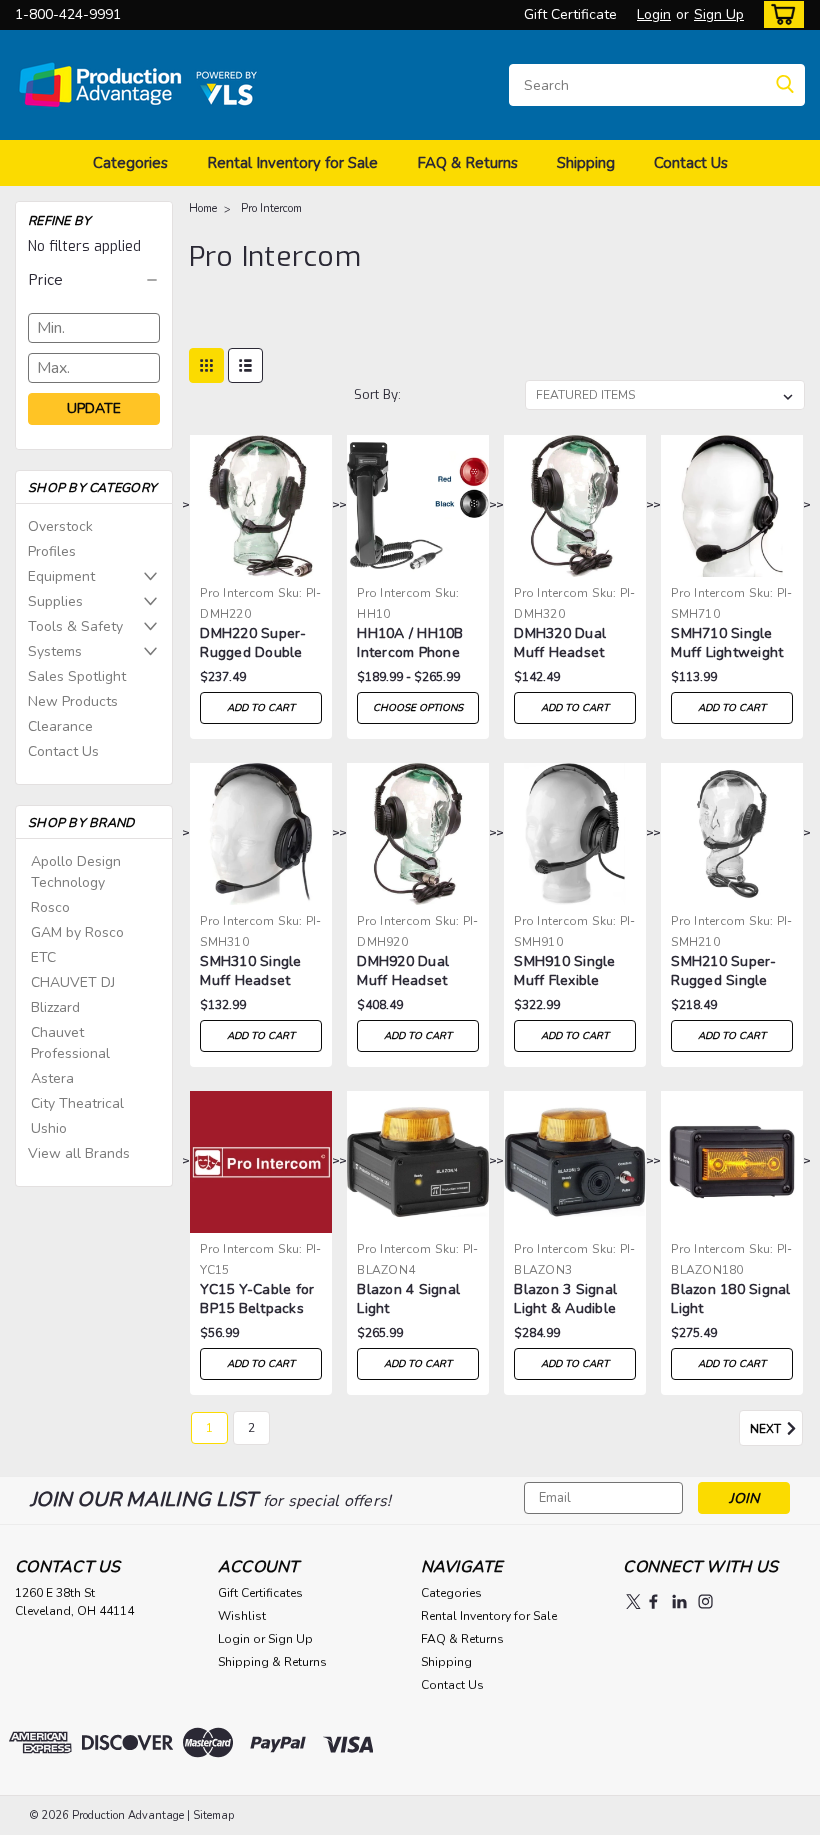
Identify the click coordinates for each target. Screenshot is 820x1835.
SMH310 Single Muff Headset (250, 971)
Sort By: (377, 394)
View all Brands (79, 1153)
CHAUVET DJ (73, 982)
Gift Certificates (260, 1593)
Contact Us (691, 163)
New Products (73, 701)
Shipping (586, 163)
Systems (55, 651)
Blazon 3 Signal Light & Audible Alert (565, 1300)
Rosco (50, 907)
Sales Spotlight (77, 676)
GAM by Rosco (77, 932)
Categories (130, 163)
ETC (43, 957)
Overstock (60, 526)
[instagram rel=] (705, 1601)
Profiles (52, 551)
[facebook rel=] (653, 1601)
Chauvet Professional (70, 1043)
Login (654, 14)
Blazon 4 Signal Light (408, 1299)
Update (94, 408)
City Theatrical (77, 1103)
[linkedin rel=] (679, 1601)
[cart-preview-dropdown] (779, 14)
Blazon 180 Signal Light (730, 1299)
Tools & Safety (75, 626)
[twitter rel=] (633, 1601)
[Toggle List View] (245, 365)
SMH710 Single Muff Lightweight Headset (727, 644)
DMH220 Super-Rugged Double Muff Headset (253, 644)
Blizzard (55, 1007)
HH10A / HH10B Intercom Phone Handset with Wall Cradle (410, 644)
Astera (52, 1078)
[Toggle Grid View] (206, 365)
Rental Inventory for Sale (292, 163)
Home (203, 208)
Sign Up (719, 14)
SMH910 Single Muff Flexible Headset (564, 972)
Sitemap (213, 1815)
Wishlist (242, 1616)
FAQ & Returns (467, 163)
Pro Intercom (271, 208)
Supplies (55, 601)
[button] (94, 280)
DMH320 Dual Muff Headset (560, 643)
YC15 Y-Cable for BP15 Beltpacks (257, 1299)
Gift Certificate (570, 14)
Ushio (49, 1128)
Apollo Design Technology (76, 872)
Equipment (61, 576)
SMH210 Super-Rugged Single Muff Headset (723, 972)
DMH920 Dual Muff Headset (403, 971)
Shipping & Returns (272, 1662)
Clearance (60, 726)
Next (767, 1429)
